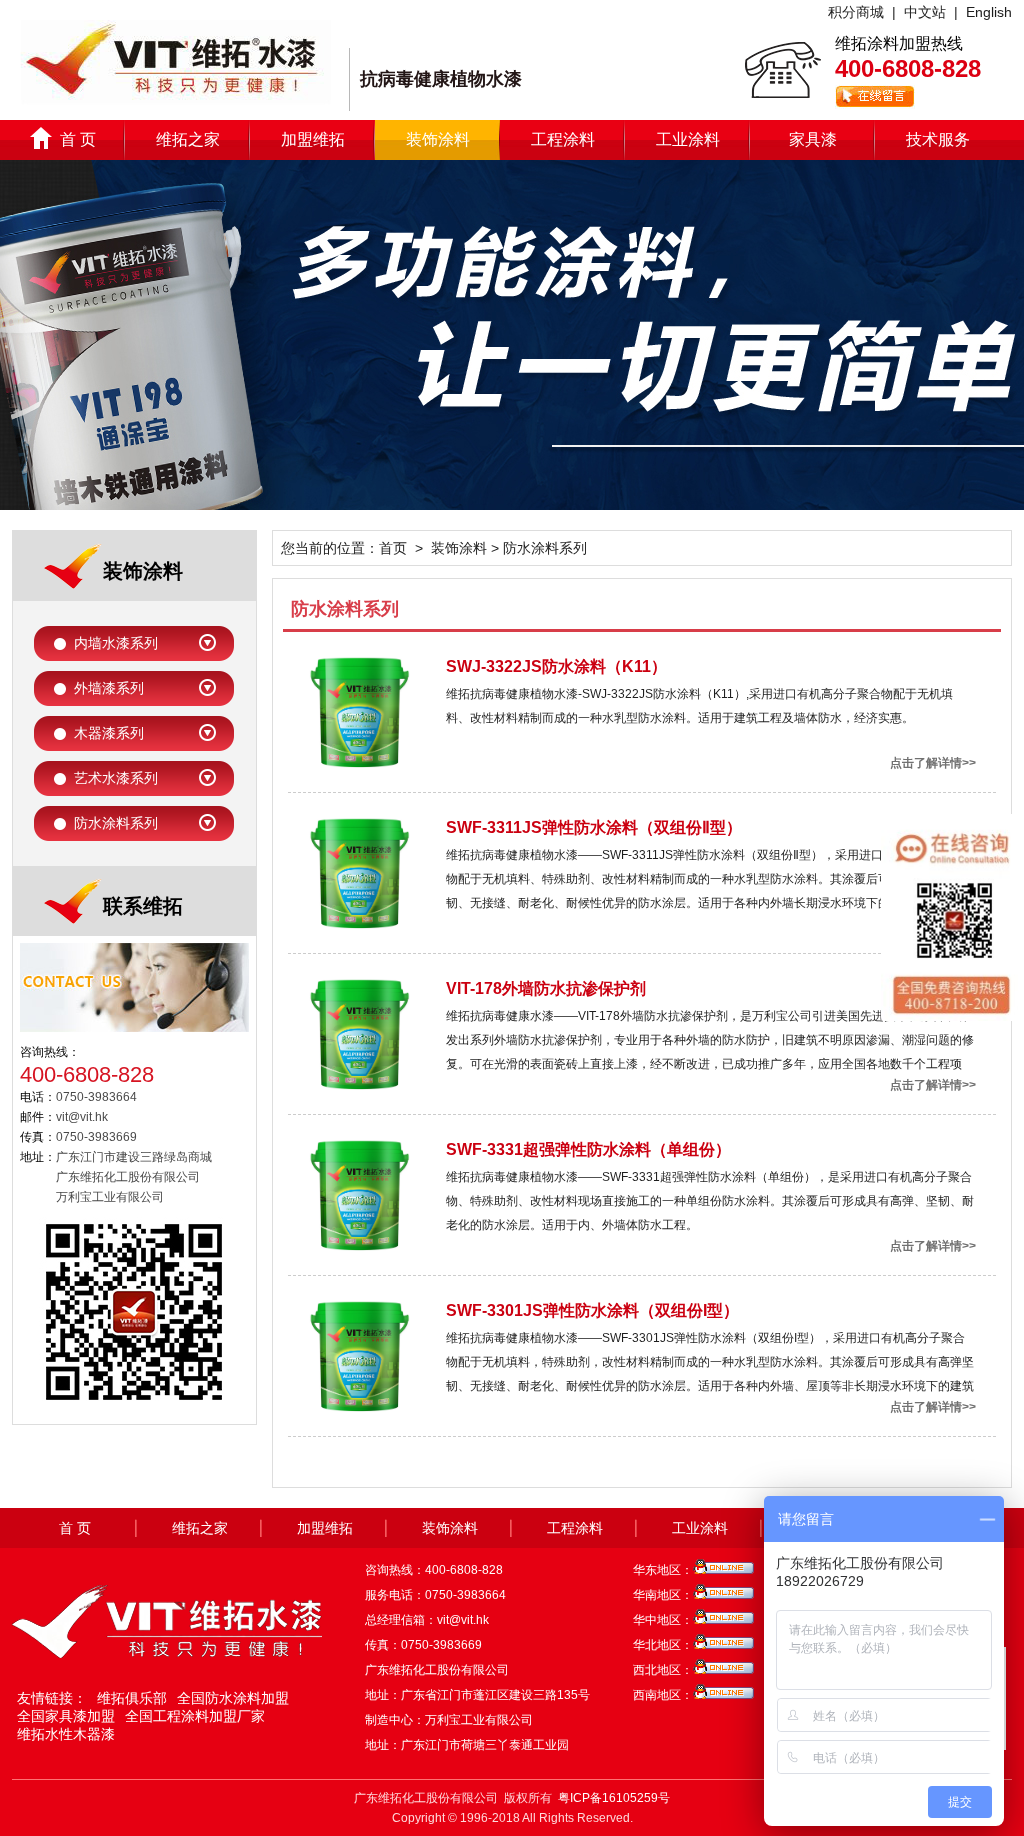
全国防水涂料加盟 (233, 1698)
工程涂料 (563, 139)
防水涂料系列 (116, 823)
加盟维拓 (313, 139)
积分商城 (856, 12)
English (989, 12)
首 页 (78, 139)
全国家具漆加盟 (66, 1716)
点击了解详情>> (933, 763)
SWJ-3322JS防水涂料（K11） (556, 666)
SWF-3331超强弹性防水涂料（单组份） (588, 1149)
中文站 (925, 12)
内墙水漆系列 (116, 643)
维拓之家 (188, 139)
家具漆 (813, 139)
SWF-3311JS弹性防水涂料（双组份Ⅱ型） (594, 827)
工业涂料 (688, 139)
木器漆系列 (109, 733)
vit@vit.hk (463, 1620)
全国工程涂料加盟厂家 (195, 1716)
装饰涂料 (438, 139)
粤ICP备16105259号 (614, 1798)
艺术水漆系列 (116, 778)
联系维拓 (143, 906)
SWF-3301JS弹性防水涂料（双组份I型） (592, 1310)
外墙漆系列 (109, 688)
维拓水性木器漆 (66, 1734)
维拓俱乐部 (132, 1698)
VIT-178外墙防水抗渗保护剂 (546, 988)
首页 (393, 548)
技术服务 (938, 139)
